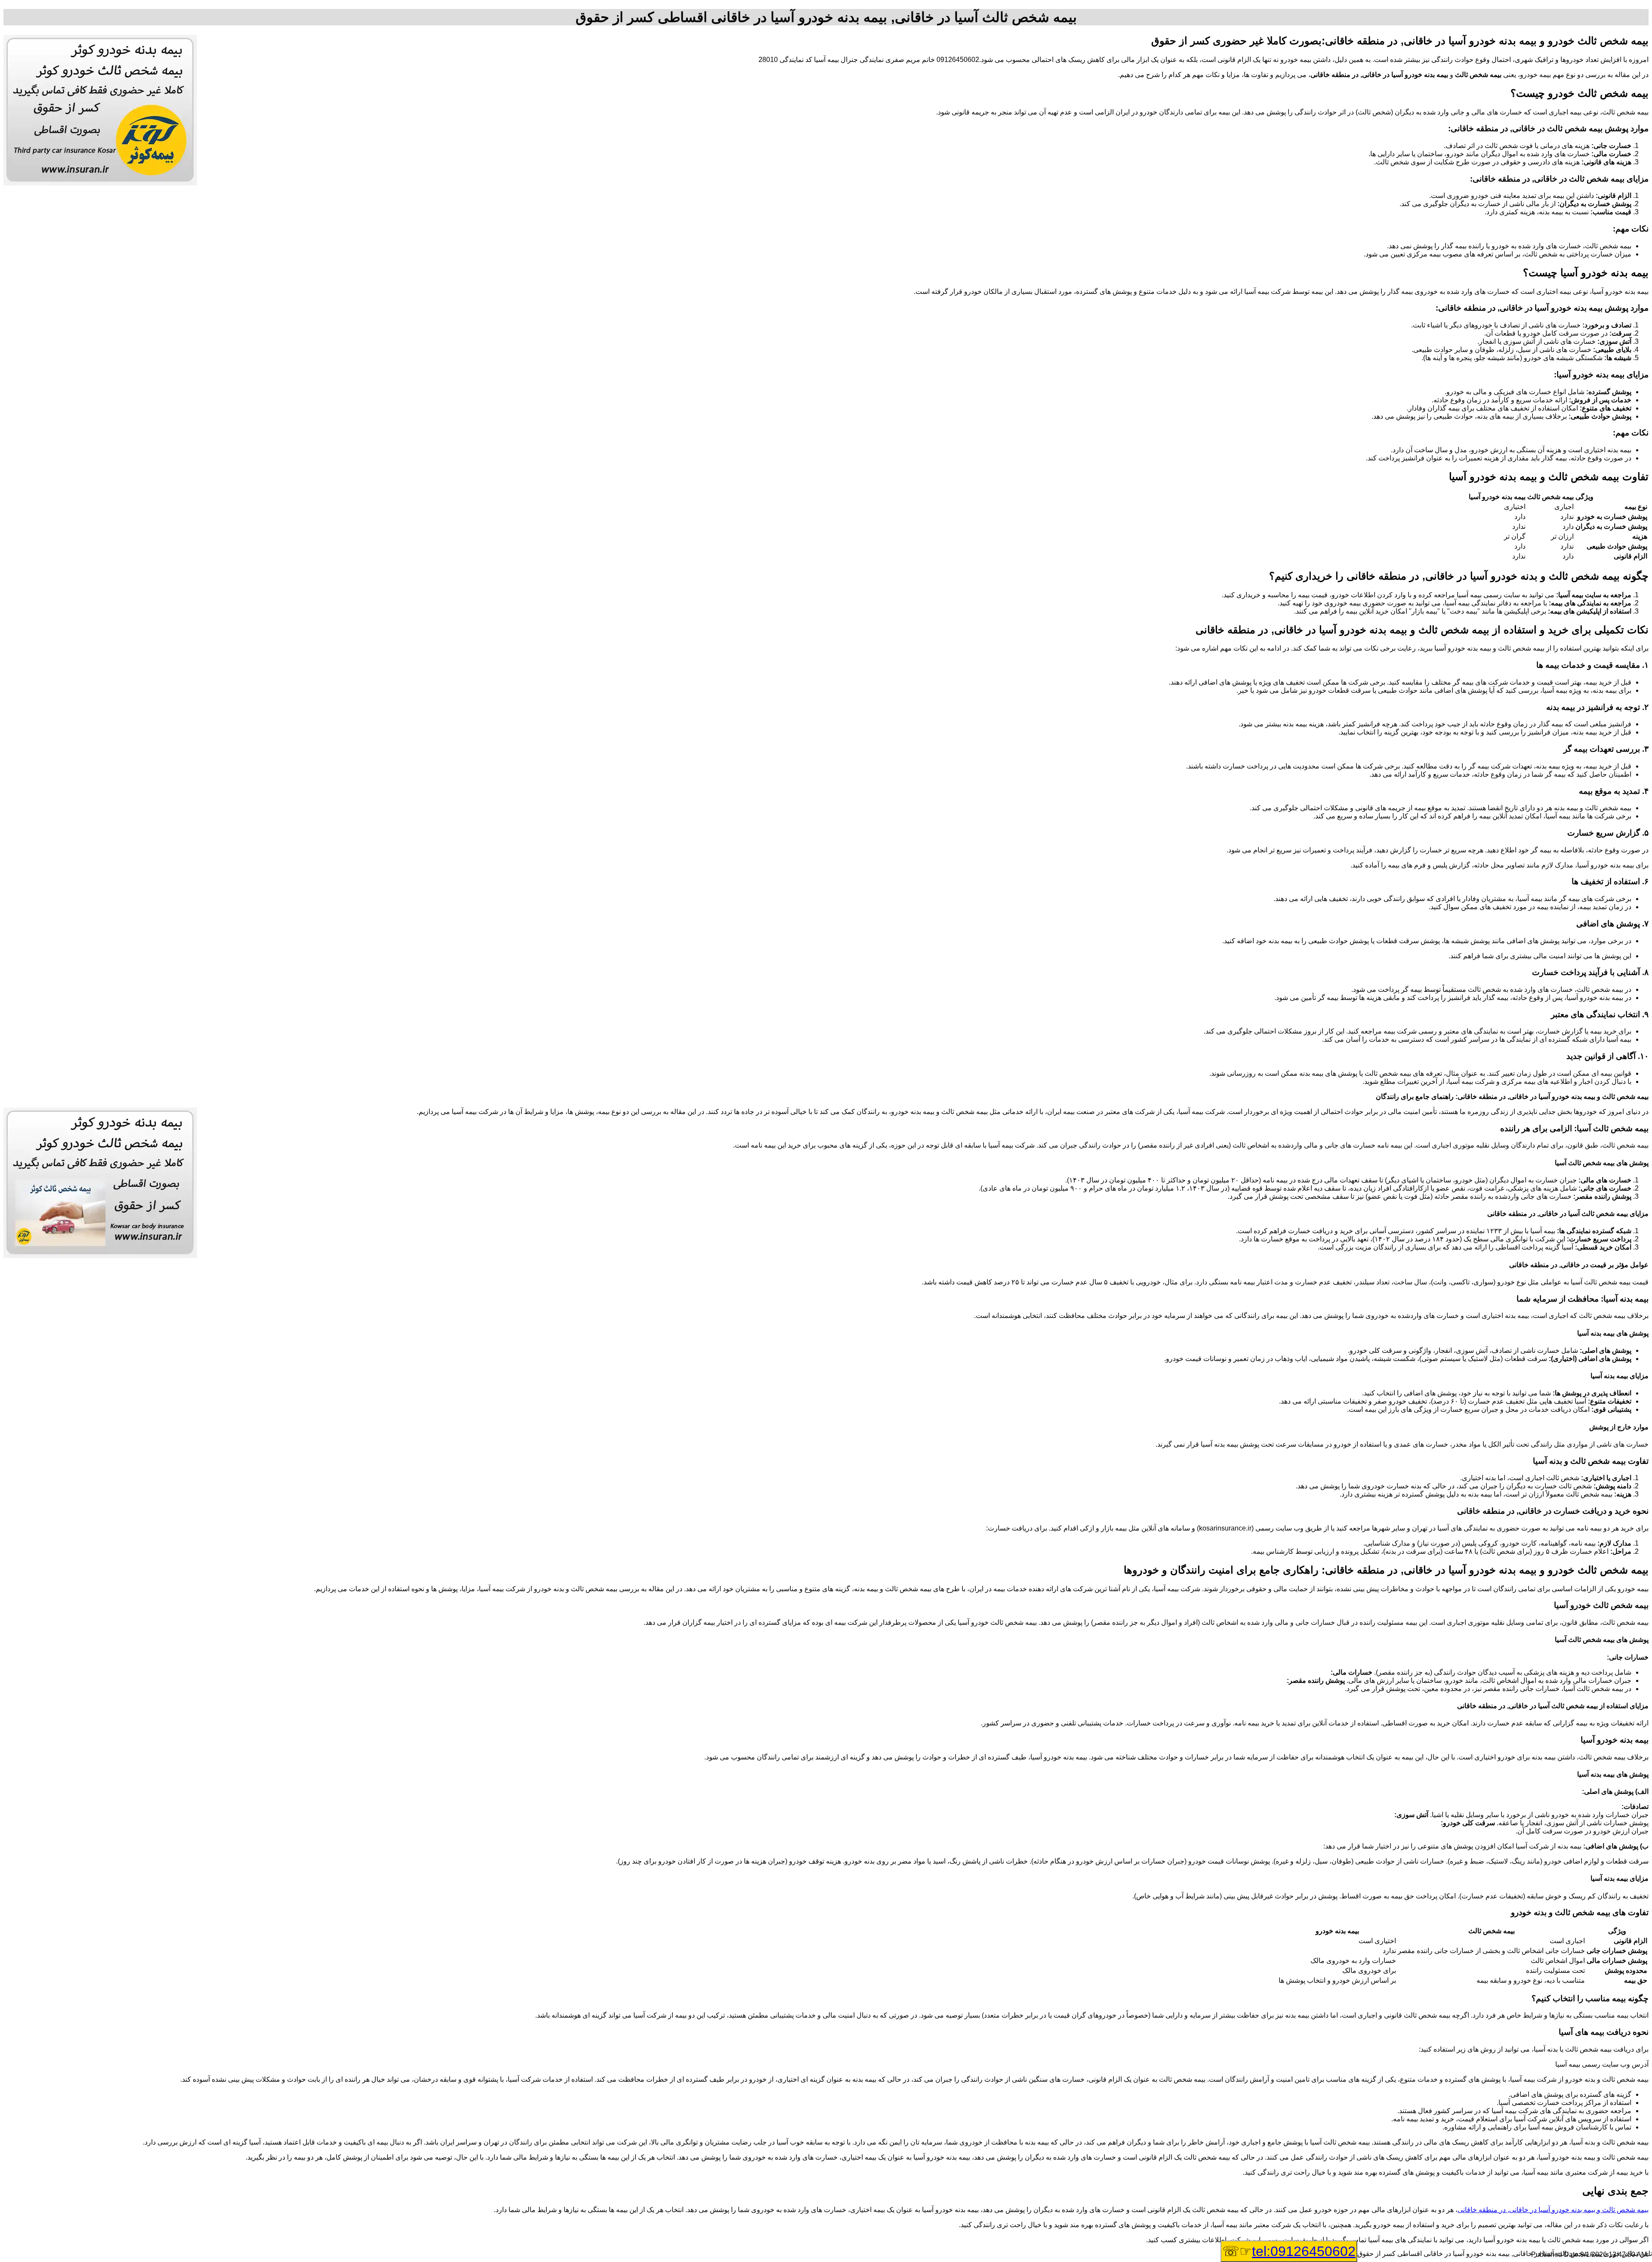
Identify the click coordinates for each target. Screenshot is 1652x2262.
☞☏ (1289, 2251)
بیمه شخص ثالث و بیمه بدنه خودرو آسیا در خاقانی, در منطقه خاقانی (1553, 2210)
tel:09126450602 (1304, 2251)
